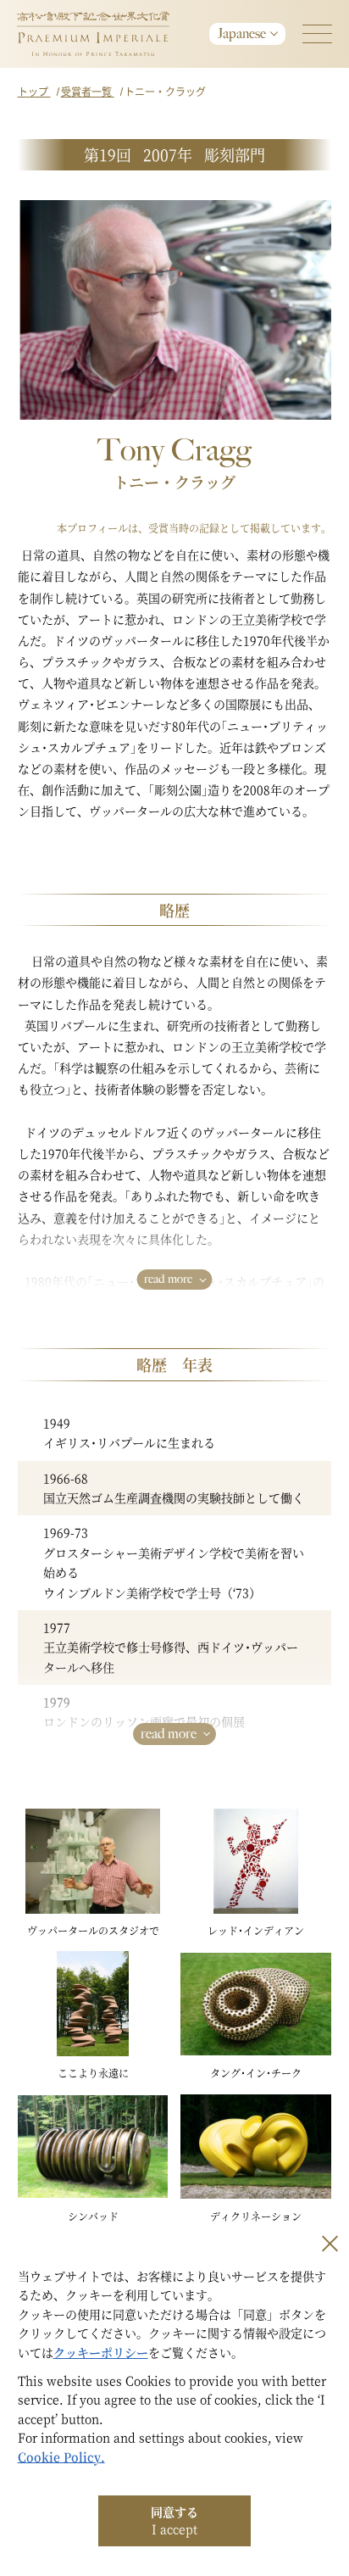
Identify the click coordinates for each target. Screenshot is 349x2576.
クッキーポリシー (101, 2352)
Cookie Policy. (61, 2456)
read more (168, 1279)
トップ (34, 91)
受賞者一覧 (88, 91)
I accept (174, 2520)
